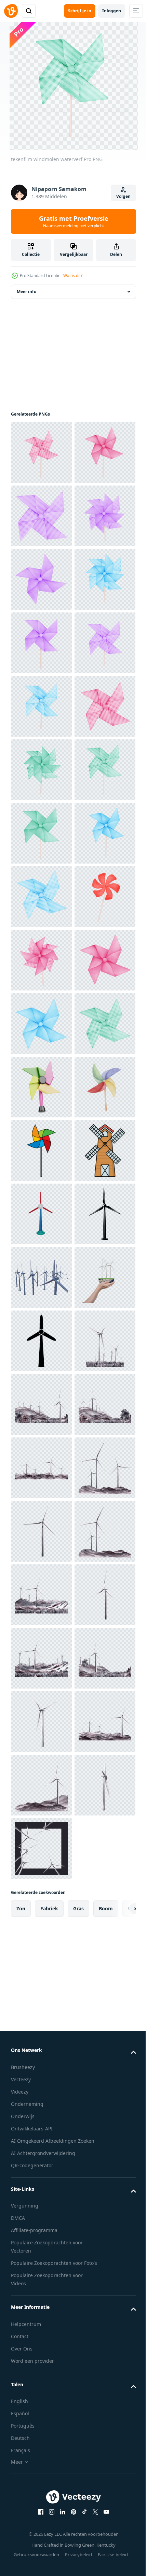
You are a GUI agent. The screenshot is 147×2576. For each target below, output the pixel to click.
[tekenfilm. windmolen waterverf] (41, 452)
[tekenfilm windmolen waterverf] (41, 516)
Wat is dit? (73, 276)
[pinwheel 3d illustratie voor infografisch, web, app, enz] (41, 1722)
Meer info (26, 292)
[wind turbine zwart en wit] (41, 2039)
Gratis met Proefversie (74, 221)
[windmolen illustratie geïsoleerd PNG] (41, 1912)
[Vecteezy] (11, 11)
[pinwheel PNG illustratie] (41, 1849)
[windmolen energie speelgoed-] (41, 1404)
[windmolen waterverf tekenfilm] (41, 579)
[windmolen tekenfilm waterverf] (41, 643)
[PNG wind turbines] (41, 2102)
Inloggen (112, 11)
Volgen (123, 196)
